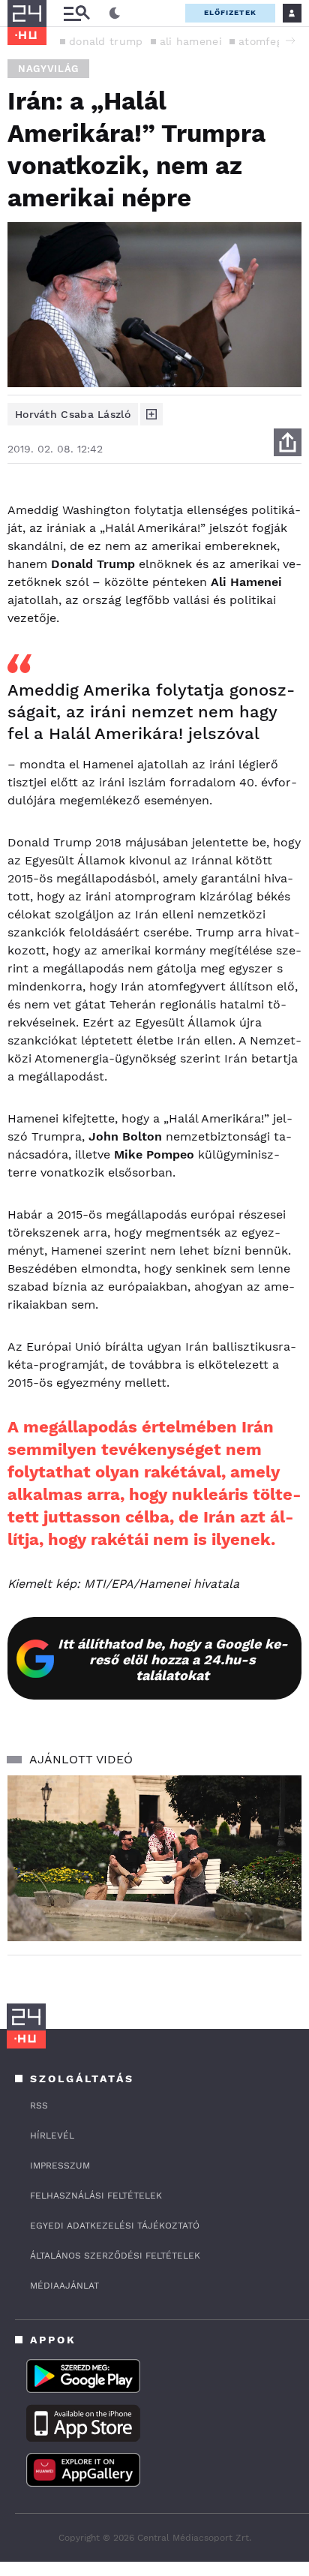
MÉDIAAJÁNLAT (64, 2286)
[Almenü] (76, 13)
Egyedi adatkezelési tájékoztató (115, 2226)
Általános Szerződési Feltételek (115, 2256)
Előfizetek (230, 12)
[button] (290, 41)
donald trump (106, 41)
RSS (39, 2106)
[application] (154, 1858)
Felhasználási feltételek (96, 2196)
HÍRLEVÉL (52, 2136)
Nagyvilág (48, 69)
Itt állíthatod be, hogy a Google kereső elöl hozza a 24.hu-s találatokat (173, 1659)
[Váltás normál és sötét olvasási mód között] (115, 14)
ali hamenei (191, 41)
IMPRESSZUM (60, 2166)
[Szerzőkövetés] (151, 414)
